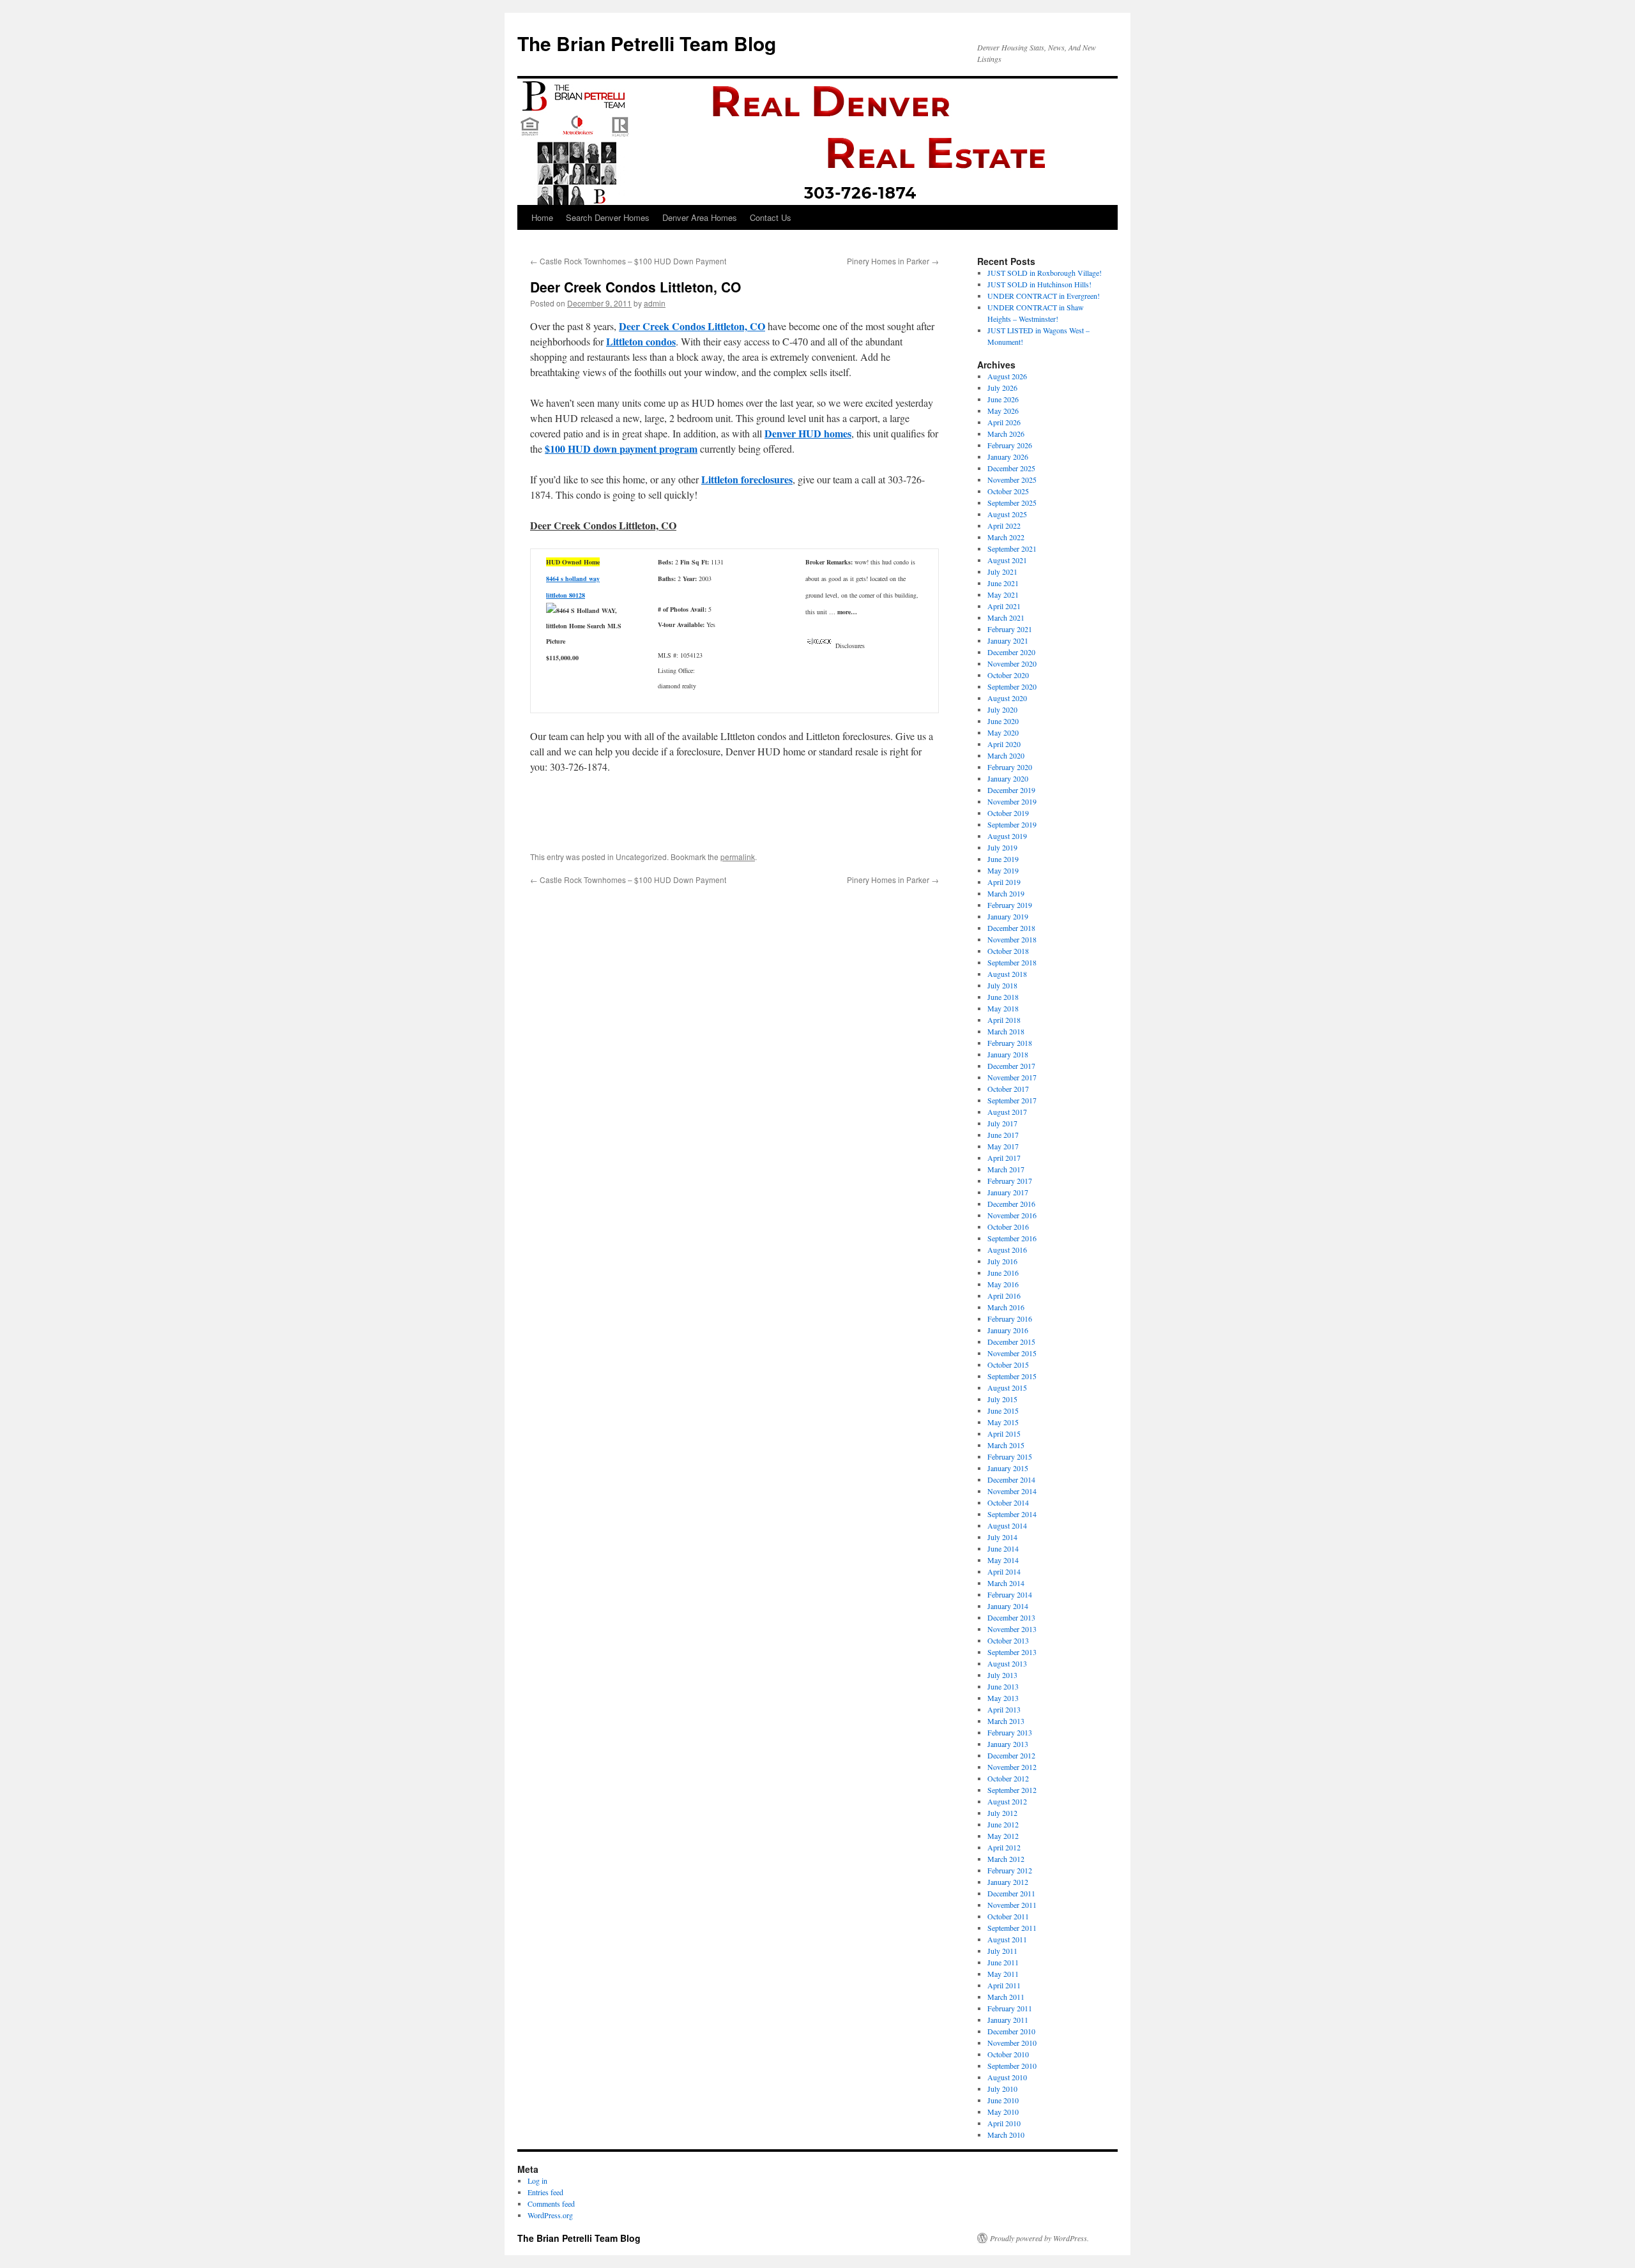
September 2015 (1012, 1376)
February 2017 (1010, 1181)
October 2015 (1008, 1365)
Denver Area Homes (700, 217)
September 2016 (1012, 1238)
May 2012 (1003, 1836)
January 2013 (1008, 1744)
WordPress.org (550, 2215)
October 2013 (1008, 1640)
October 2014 (1008, 1502)
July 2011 (1002, 1951)
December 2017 (1011, 1066)
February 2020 (1010, 767)
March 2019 (1006, 893)
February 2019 (1010, 905)
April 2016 (1004, 1296)
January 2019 (1008, 916)
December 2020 (1011, 652)
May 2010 (1003, 2112)
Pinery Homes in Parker (893, 261)
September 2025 (1012, 503)
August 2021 (1007, 560)
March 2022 (1006, 537)
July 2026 (1002, 388)
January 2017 (1008, 1192)
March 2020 (1006, 755)
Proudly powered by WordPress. (1039, 2238)
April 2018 (1004, 1020)
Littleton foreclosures (747, 479)
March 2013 (1006, 1721)
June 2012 (1003, 1824)
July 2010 (1002, 2089)
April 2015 (1004, 1433)
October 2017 (1008, 1089)
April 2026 (1004, 422)
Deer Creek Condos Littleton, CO (692, 326)
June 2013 (1003, 1686)
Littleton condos (641, 341)
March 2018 (1006, 1031)
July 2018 (1002, 985)
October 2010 (1008, 2054)
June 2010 (1003, 2100)
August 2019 (1007, 836)
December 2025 (1011, 468)
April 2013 (1004, 1709)
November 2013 (1012, 1629)
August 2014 (1007, 1525)
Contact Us (771, 217)
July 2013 (1002, 1675)
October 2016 (1008, 1227)
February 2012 (1010, 1870)
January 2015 (1008, 1468)
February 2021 (1010, 629)
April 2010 (1004, 2123)
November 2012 (1012, 1767)
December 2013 (1011, 1617)
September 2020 (1012, 686)
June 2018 (1003, 997)
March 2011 (1006, 1997)
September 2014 (1012, 1514)
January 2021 (1008, 640)
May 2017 (1003, 1146)
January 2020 (1008, 778)
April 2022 (1004, 525)
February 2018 (1010, 1043)
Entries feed (545, 2192)
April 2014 (1004, 1571)
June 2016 (1003, 1273)
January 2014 (1008, 1606)
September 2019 (1012, 824)
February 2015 (1010, 1456)
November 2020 (1012, 663)
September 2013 (1012, 1652)
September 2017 (1012, 1100)
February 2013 (1010, 1732)
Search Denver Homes (608, 217)
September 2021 (1012, 548)
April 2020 (1004, 744)
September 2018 (1012, 962)
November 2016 (1012, 1215)
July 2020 (1002, 709)
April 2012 (1004, 1847)
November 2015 (1012, 1353)
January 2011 (1008, 2020)
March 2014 (1006, 1583)
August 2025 (1007, 514)
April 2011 (1004, 1985)
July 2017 (1002, 1123)
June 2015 (1003, 1410)
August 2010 (1007, 2077)
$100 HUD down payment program (621, 449)
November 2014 (1012, 1491)
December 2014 (1011, 1479)
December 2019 (1011, 790)
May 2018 (1003, 1008)
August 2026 (1007, 376)
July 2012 (1002, 1813)
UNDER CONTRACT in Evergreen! (1044, 296)
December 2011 (1011, 1893)
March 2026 (1006, 434)
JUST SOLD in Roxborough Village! (1045, 273)
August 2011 (1007, 1939)
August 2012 (1007, 1801)
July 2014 (1002, 1537)
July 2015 (1002, 1399)
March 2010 (1006, 2135)
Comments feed (551, 2204)
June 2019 (1003, 859)
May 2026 (1003, 411)
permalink (738, 857)
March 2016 (1006, 1307)
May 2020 (1003, 732)
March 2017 (1006, 1169)
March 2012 (1006, 1859)
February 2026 (1010, 445)
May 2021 (1003, 594)
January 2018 (1008, 1054)
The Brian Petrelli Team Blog (647, 43)
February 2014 (1010, 1594)
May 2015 (1003, 1422)
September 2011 (1012, 1928)
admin (655, 303)
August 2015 (1007, 1387)
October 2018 (1008, 951)
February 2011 (1010, 2008)
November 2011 (1012, 1905)
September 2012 (1012, 1790)
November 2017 (1012, 1077)
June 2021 (1003, 583)
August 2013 (1007, 1663)
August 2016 (1007, 1250)
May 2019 (1003, 870)
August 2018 (1007, 974)
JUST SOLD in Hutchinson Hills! (1039, 284)
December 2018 (1011, 928)
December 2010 (1011, 2031)
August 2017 (1007, 1112)
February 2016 (1010, 1319)
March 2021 (1006, 617)
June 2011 (1003, 1962)
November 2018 (1012, 939)
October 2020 (1008, 675)
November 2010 (1012, 2043)
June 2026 (1003, 399)
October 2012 (1008, 1778)
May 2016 (1003, 1284)
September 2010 (1012, 2066)
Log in (537, 2181)
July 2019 (1002, 847)
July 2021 (1002, 571)
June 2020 (1003, 721)
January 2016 (1008, 1330)
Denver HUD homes (808, 433)
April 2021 (1004, 606)
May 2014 (1003, 1560)
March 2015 (1006, 1445)
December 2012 (1011, 1755)
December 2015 (1011, 1342)
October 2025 (1008, 491)
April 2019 (1004, 882)
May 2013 (1003, 1698)
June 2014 (1003, 1548)
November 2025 (1012, 480)
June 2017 (1003, 1135)
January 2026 (1008, 457)
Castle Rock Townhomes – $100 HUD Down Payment (628, 261)
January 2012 (1008, 1882)
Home (542, 217)
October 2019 (1008, 813)
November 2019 (1012, 801)
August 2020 (1007, 698)
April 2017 (1004, 1158)
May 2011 (1003, 1974)
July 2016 (1002, 1261)
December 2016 (1011, 1204)
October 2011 (1008, 1916)
